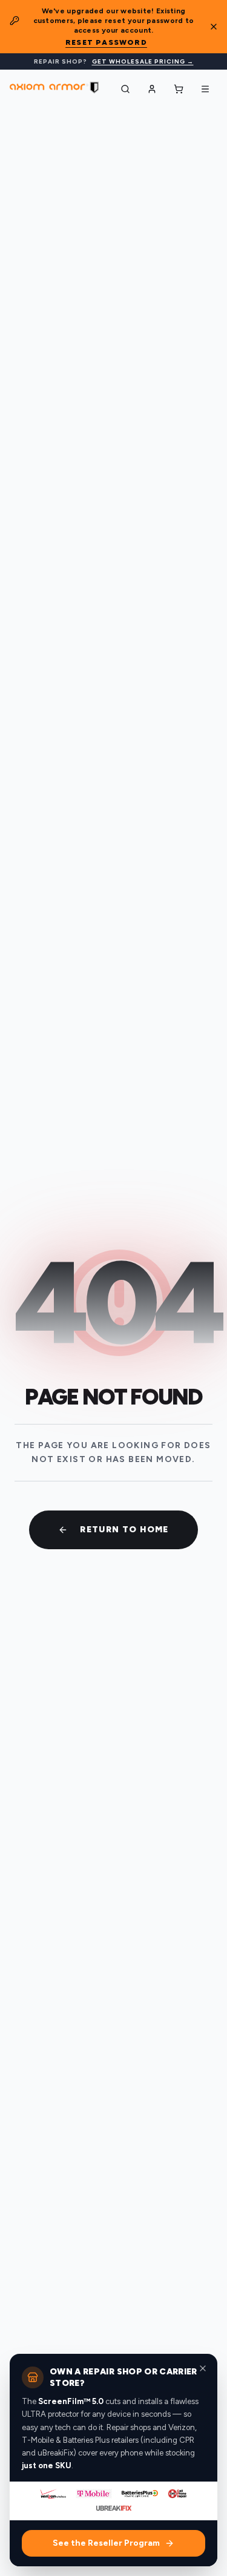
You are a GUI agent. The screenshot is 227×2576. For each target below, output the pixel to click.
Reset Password (106, 42)
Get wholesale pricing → (143, 61)
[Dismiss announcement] (214, 27)
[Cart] (179, 89)
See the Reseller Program (106, 2543)
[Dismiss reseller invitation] (203, 2368)
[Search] (125, 89)
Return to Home (124, 1530)
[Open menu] (205, 89)
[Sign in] (152, 89)
